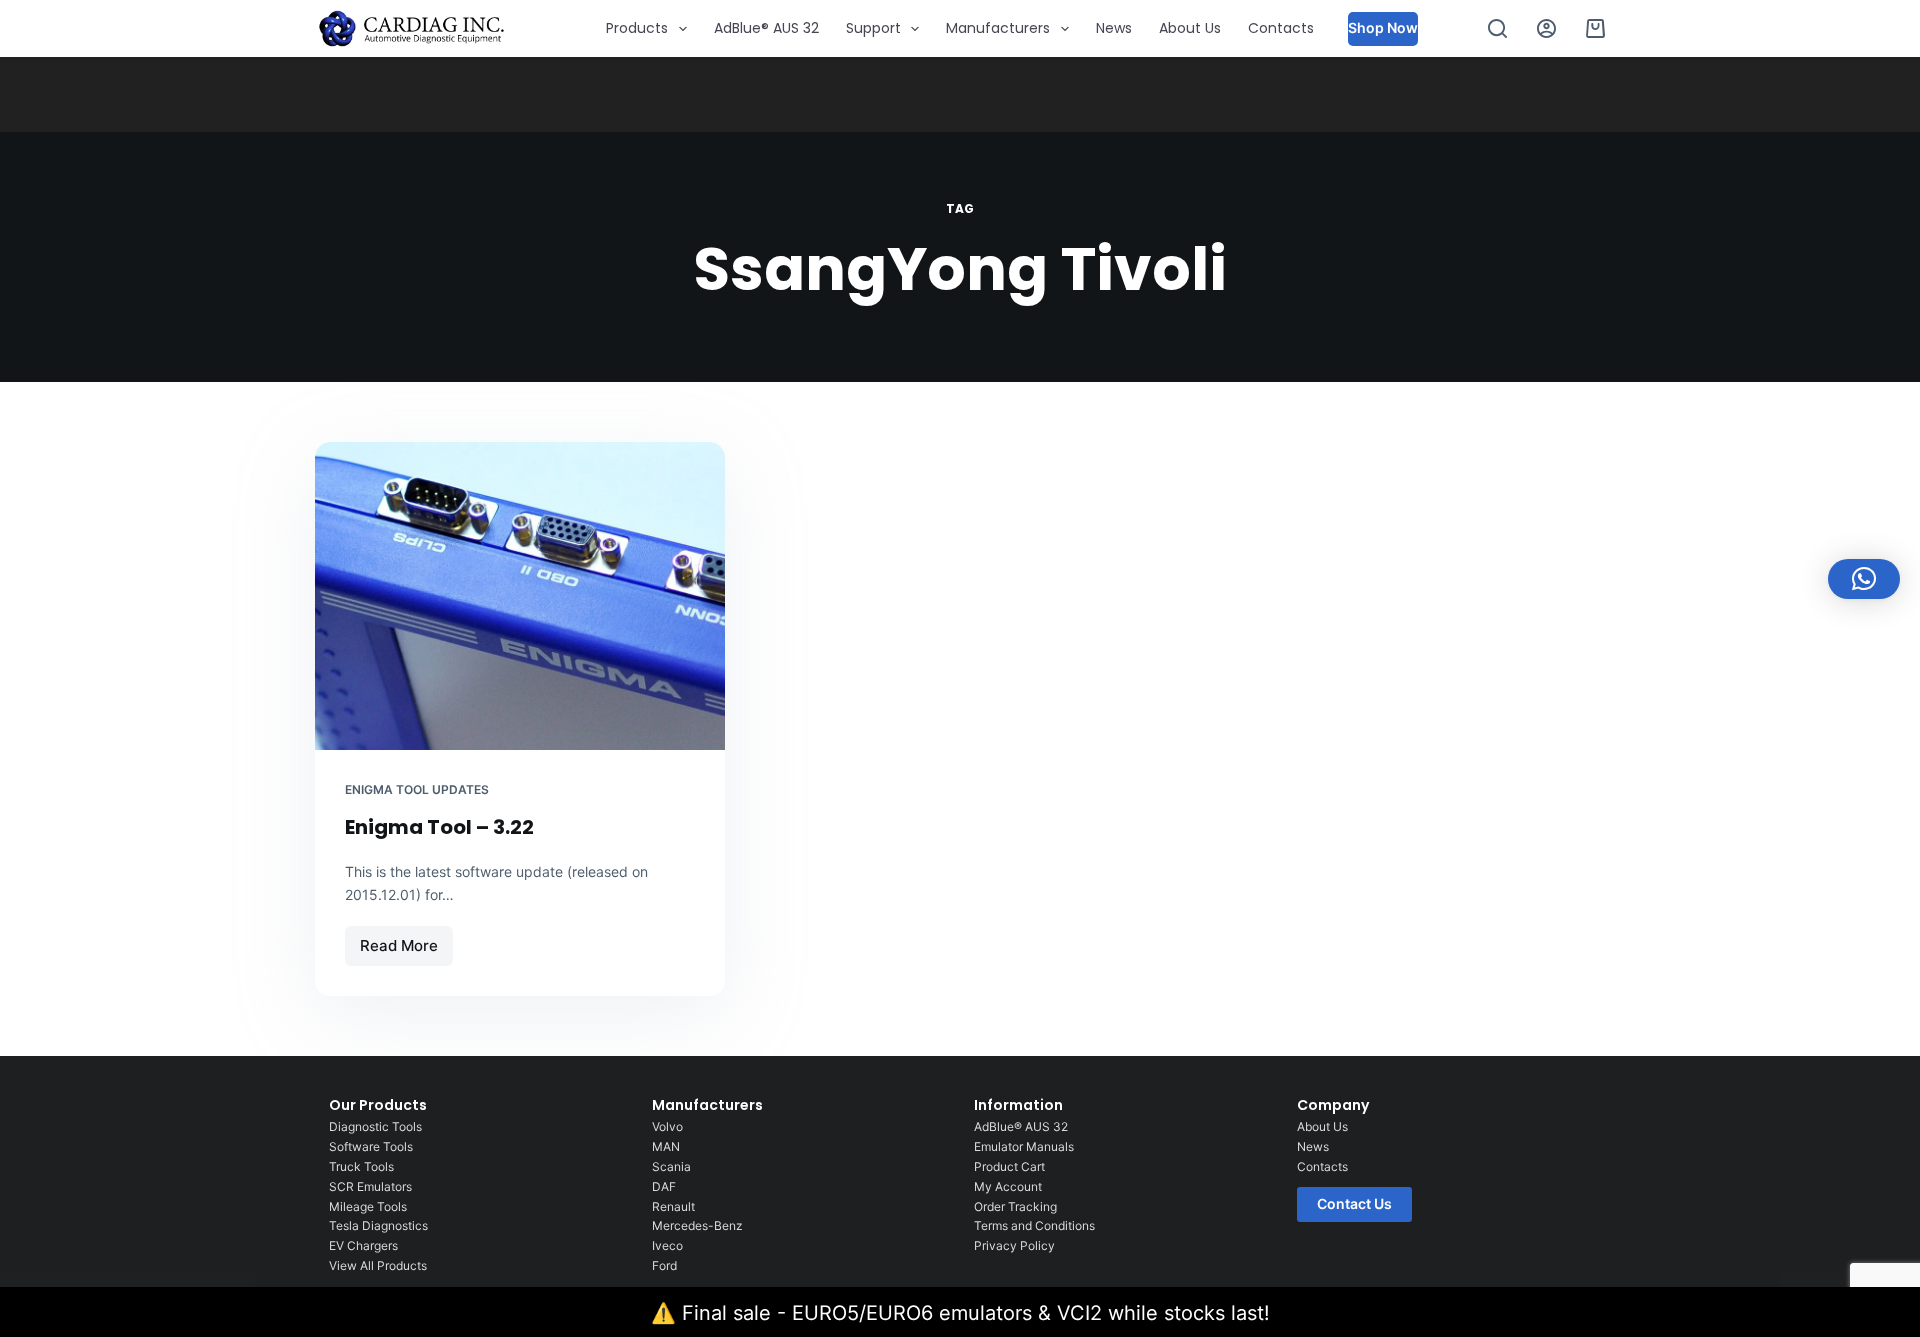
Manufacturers (998, 28)
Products (637, 28)
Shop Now (1383, 27)
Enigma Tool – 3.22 (439, 827)
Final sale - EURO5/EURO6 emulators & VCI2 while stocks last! (976, 1313)
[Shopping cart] (1595, 28)
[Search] (1497, 28)
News (1114, 28)
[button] (1864, 579)
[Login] (1546, 28)
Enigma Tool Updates (417, 789)
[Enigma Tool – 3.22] (520, 596)
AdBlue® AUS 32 (766, 28)
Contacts (1281, 28)
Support (873, 28)
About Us (1190, 28)
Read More (406, 940)
